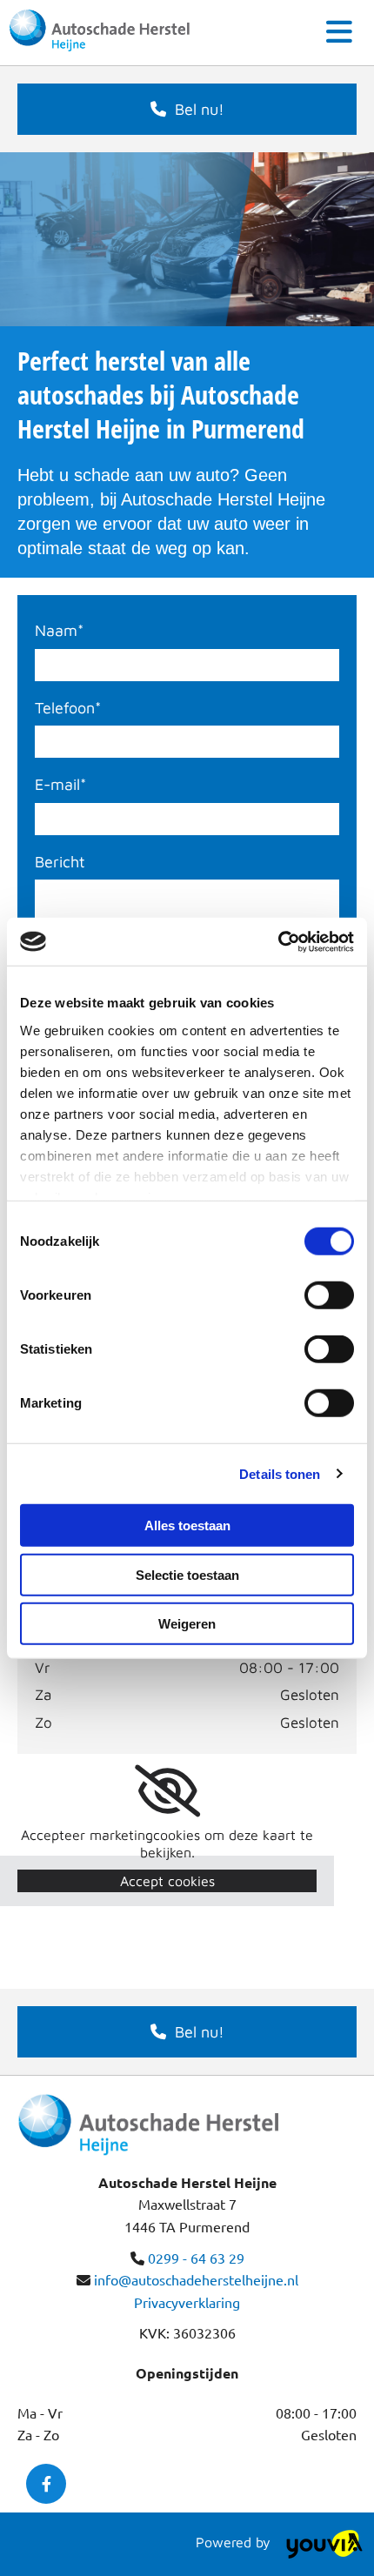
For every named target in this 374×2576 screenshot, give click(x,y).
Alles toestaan (187, 1526)
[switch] (329, 1295)
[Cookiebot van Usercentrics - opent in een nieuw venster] (278, 941)
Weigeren (187, 1624)
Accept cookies (167, 1881)
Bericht (60, 862)
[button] (187, 109)
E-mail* (60, 784)
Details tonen (280, 1473)
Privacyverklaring (187, 2302)
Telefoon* (68, 708)
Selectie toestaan (187, 1574)
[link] (167, 1791)
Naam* (59, 630)
